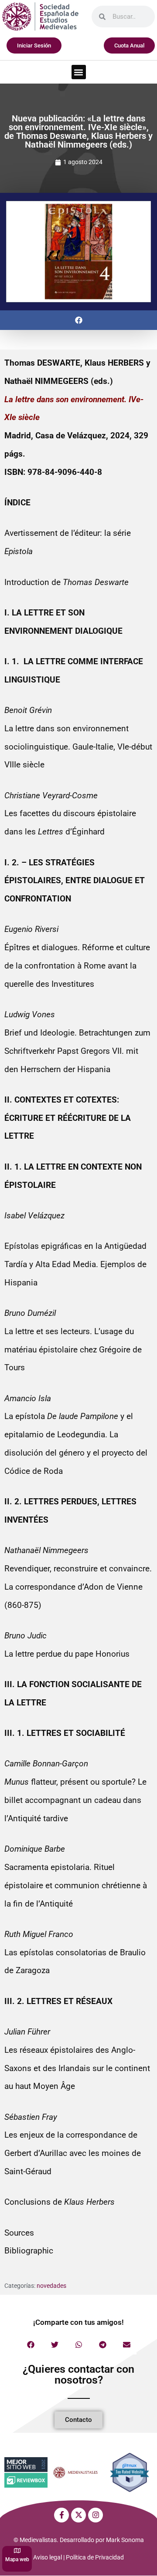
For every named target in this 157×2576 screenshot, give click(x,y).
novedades (51, 2286)
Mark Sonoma (125, 2540)
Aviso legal (48, 2557)
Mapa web (17, 2559)
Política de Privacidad (95, 2557)
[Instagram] (96, 2515)
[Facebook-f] (61, 2515)
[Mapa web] (17, 2551)
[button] (79, 72)
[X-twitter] (78, 2515)
